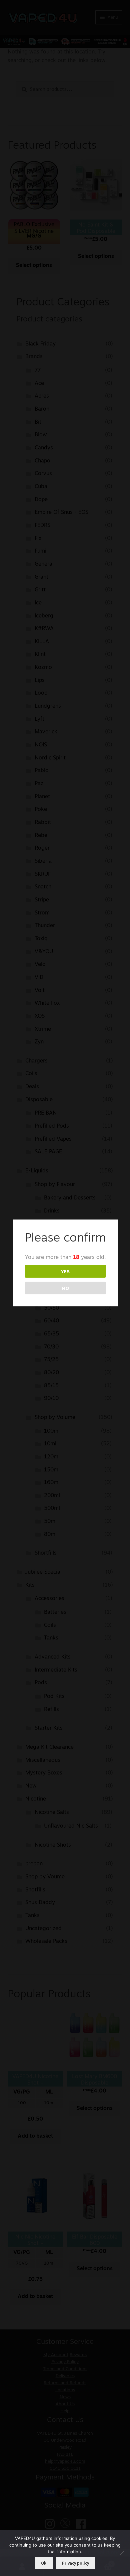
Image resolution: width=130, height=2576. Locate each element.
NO (65, 1288)
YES (65, 1271)
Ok (44, 2563)
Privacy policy (75, 2563)
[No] (122, 2553)
